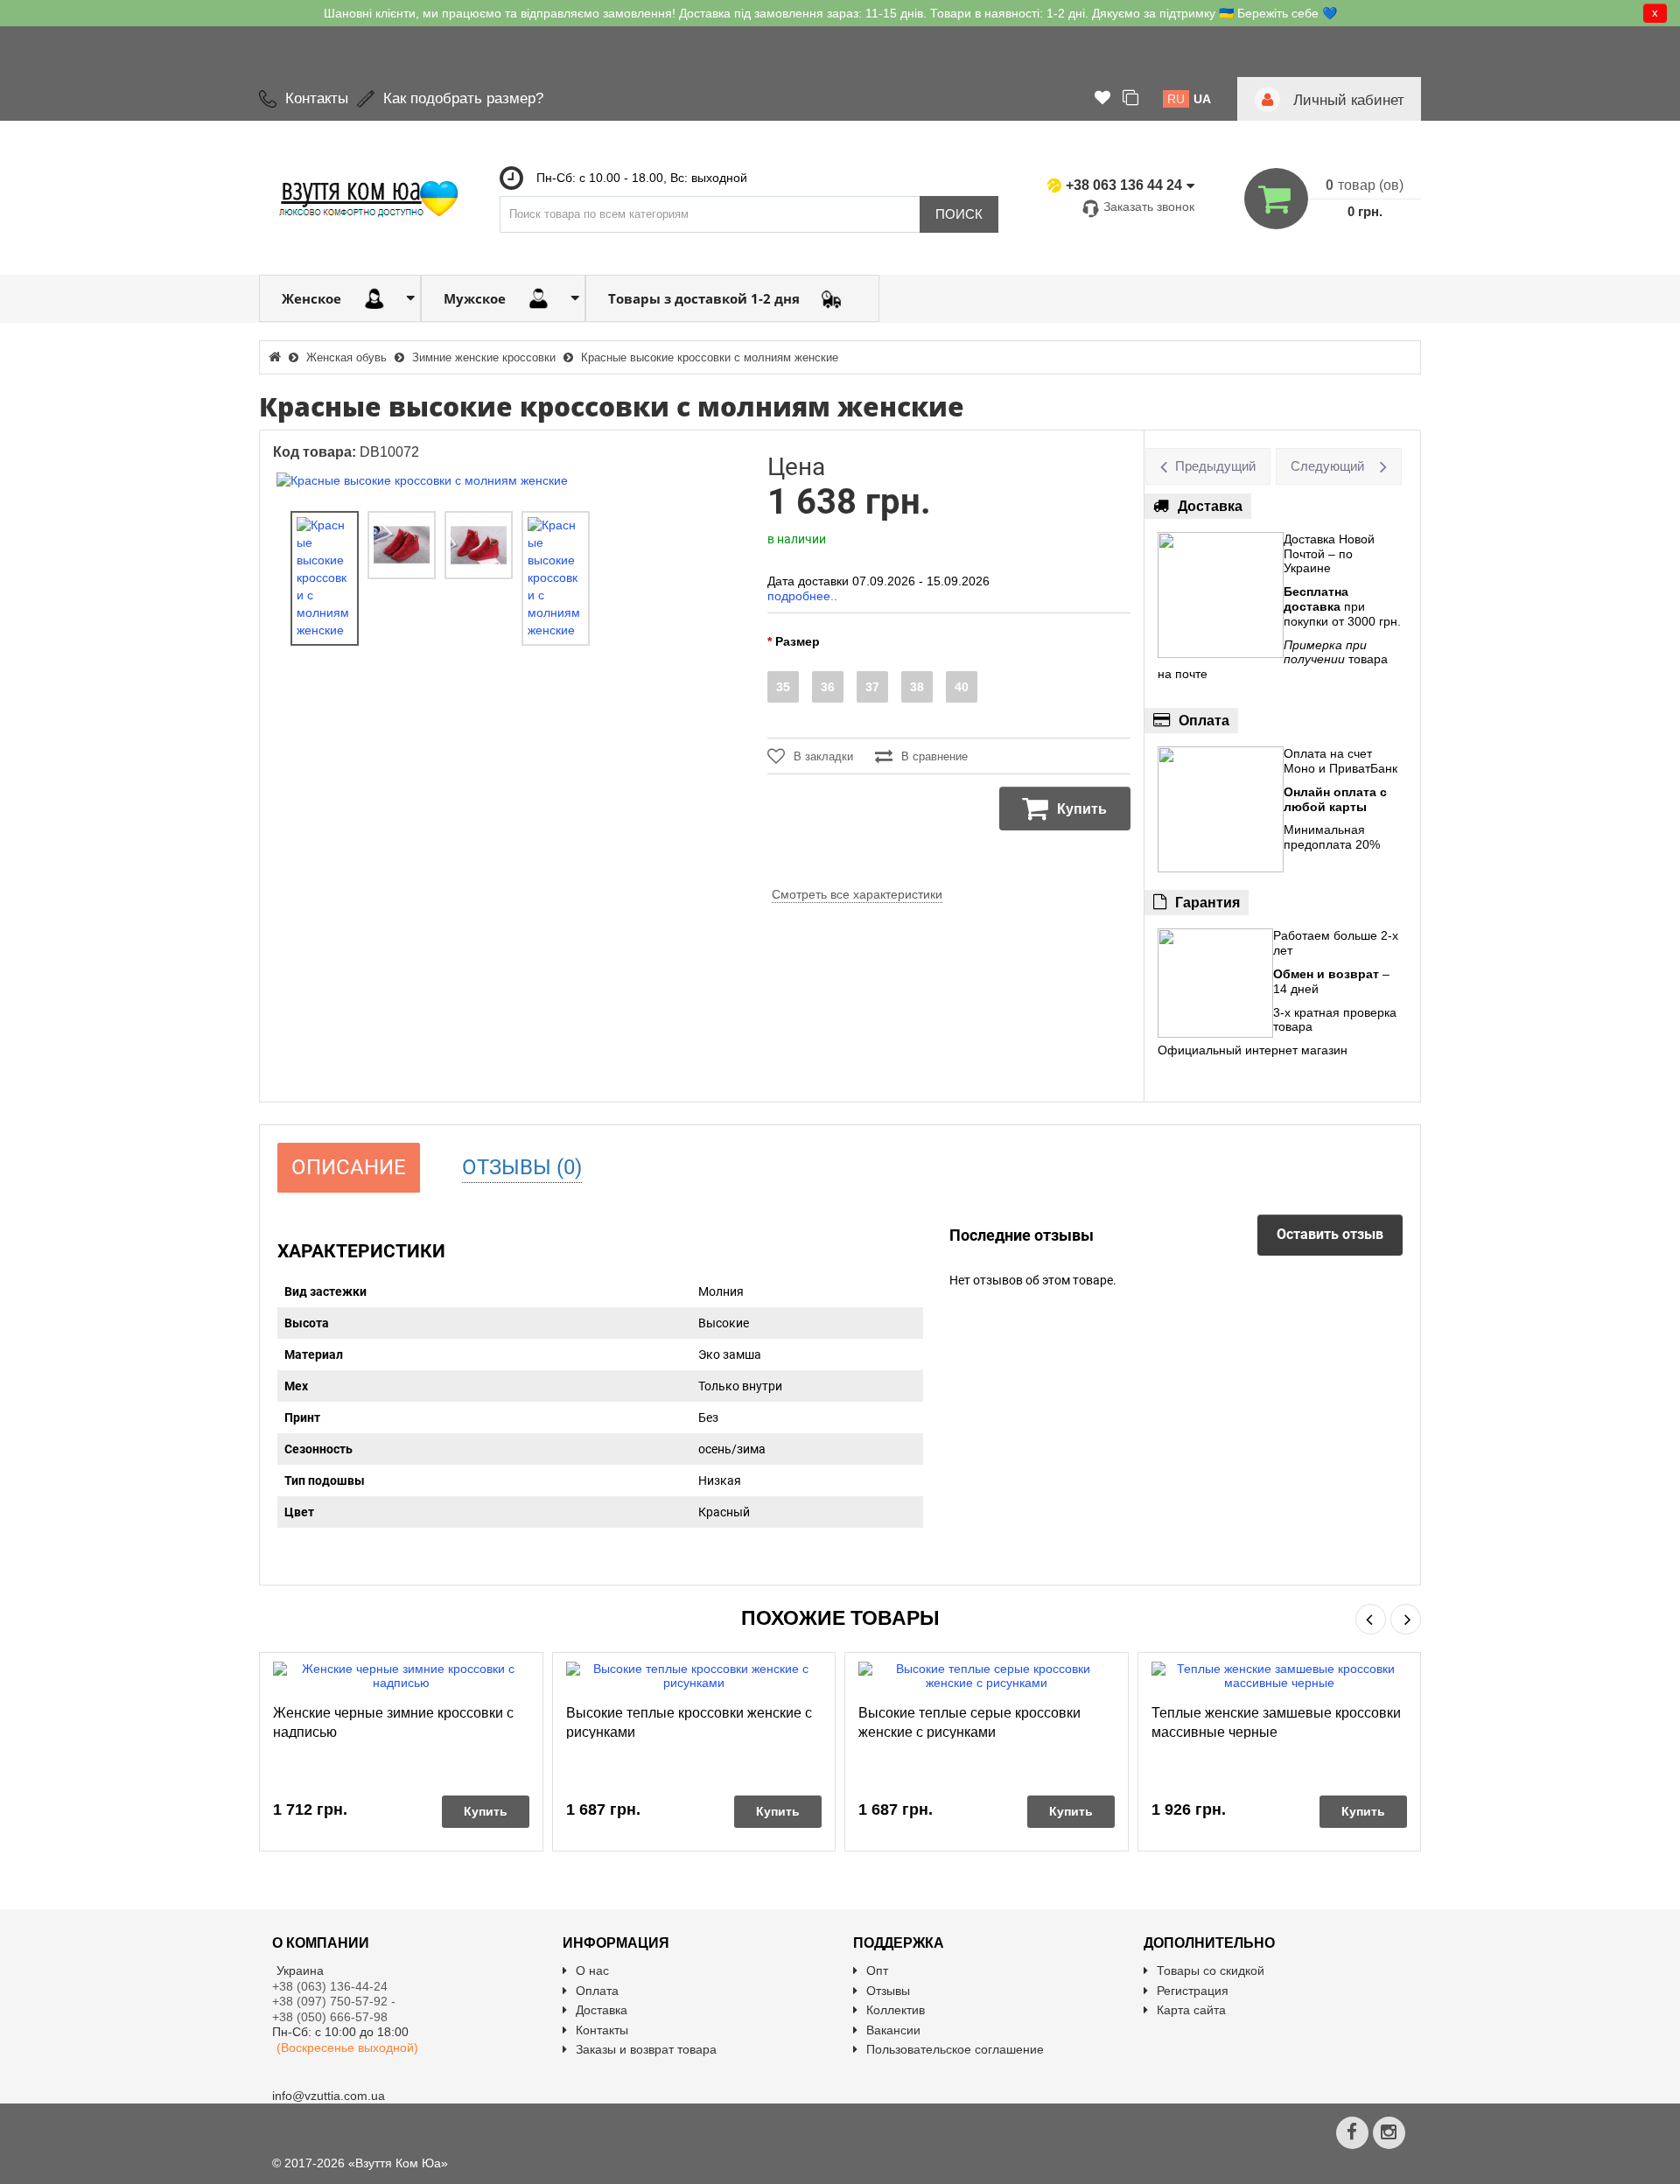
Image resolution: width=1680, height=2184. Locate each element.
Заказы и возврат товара (646, 2049)
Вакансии (893, 2030)
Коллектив (896, 2010)
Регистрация (1193, 1991)
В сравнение (934, 756)
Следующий (1327, 466)
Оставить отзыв (1330, 1234)
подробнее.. (802, 596)
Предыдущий (1215, 466)
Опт (877, 1970)
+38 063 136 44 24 (1124, 185)
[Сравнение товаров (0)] (1130, 99)
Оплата (597, 1991)
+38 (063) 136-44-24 (330, 1986)
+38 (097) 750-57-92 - (336, 2001)
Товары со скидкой (1211, 1970)
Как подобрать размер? (463, 98)
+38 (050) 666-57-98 (330, 2017)
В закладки (823, 756)
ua (1202, 99)
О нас (592, 1970)
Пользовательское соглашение (955, 2049)
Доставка (602, 2010)
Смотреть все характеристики (857, 894)
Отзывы (888, 1991)
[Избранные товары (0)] (1102, 99)
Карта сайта (1191, 2010)
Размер (798, 641)
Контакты (317, 98)
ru (1176, 99)
